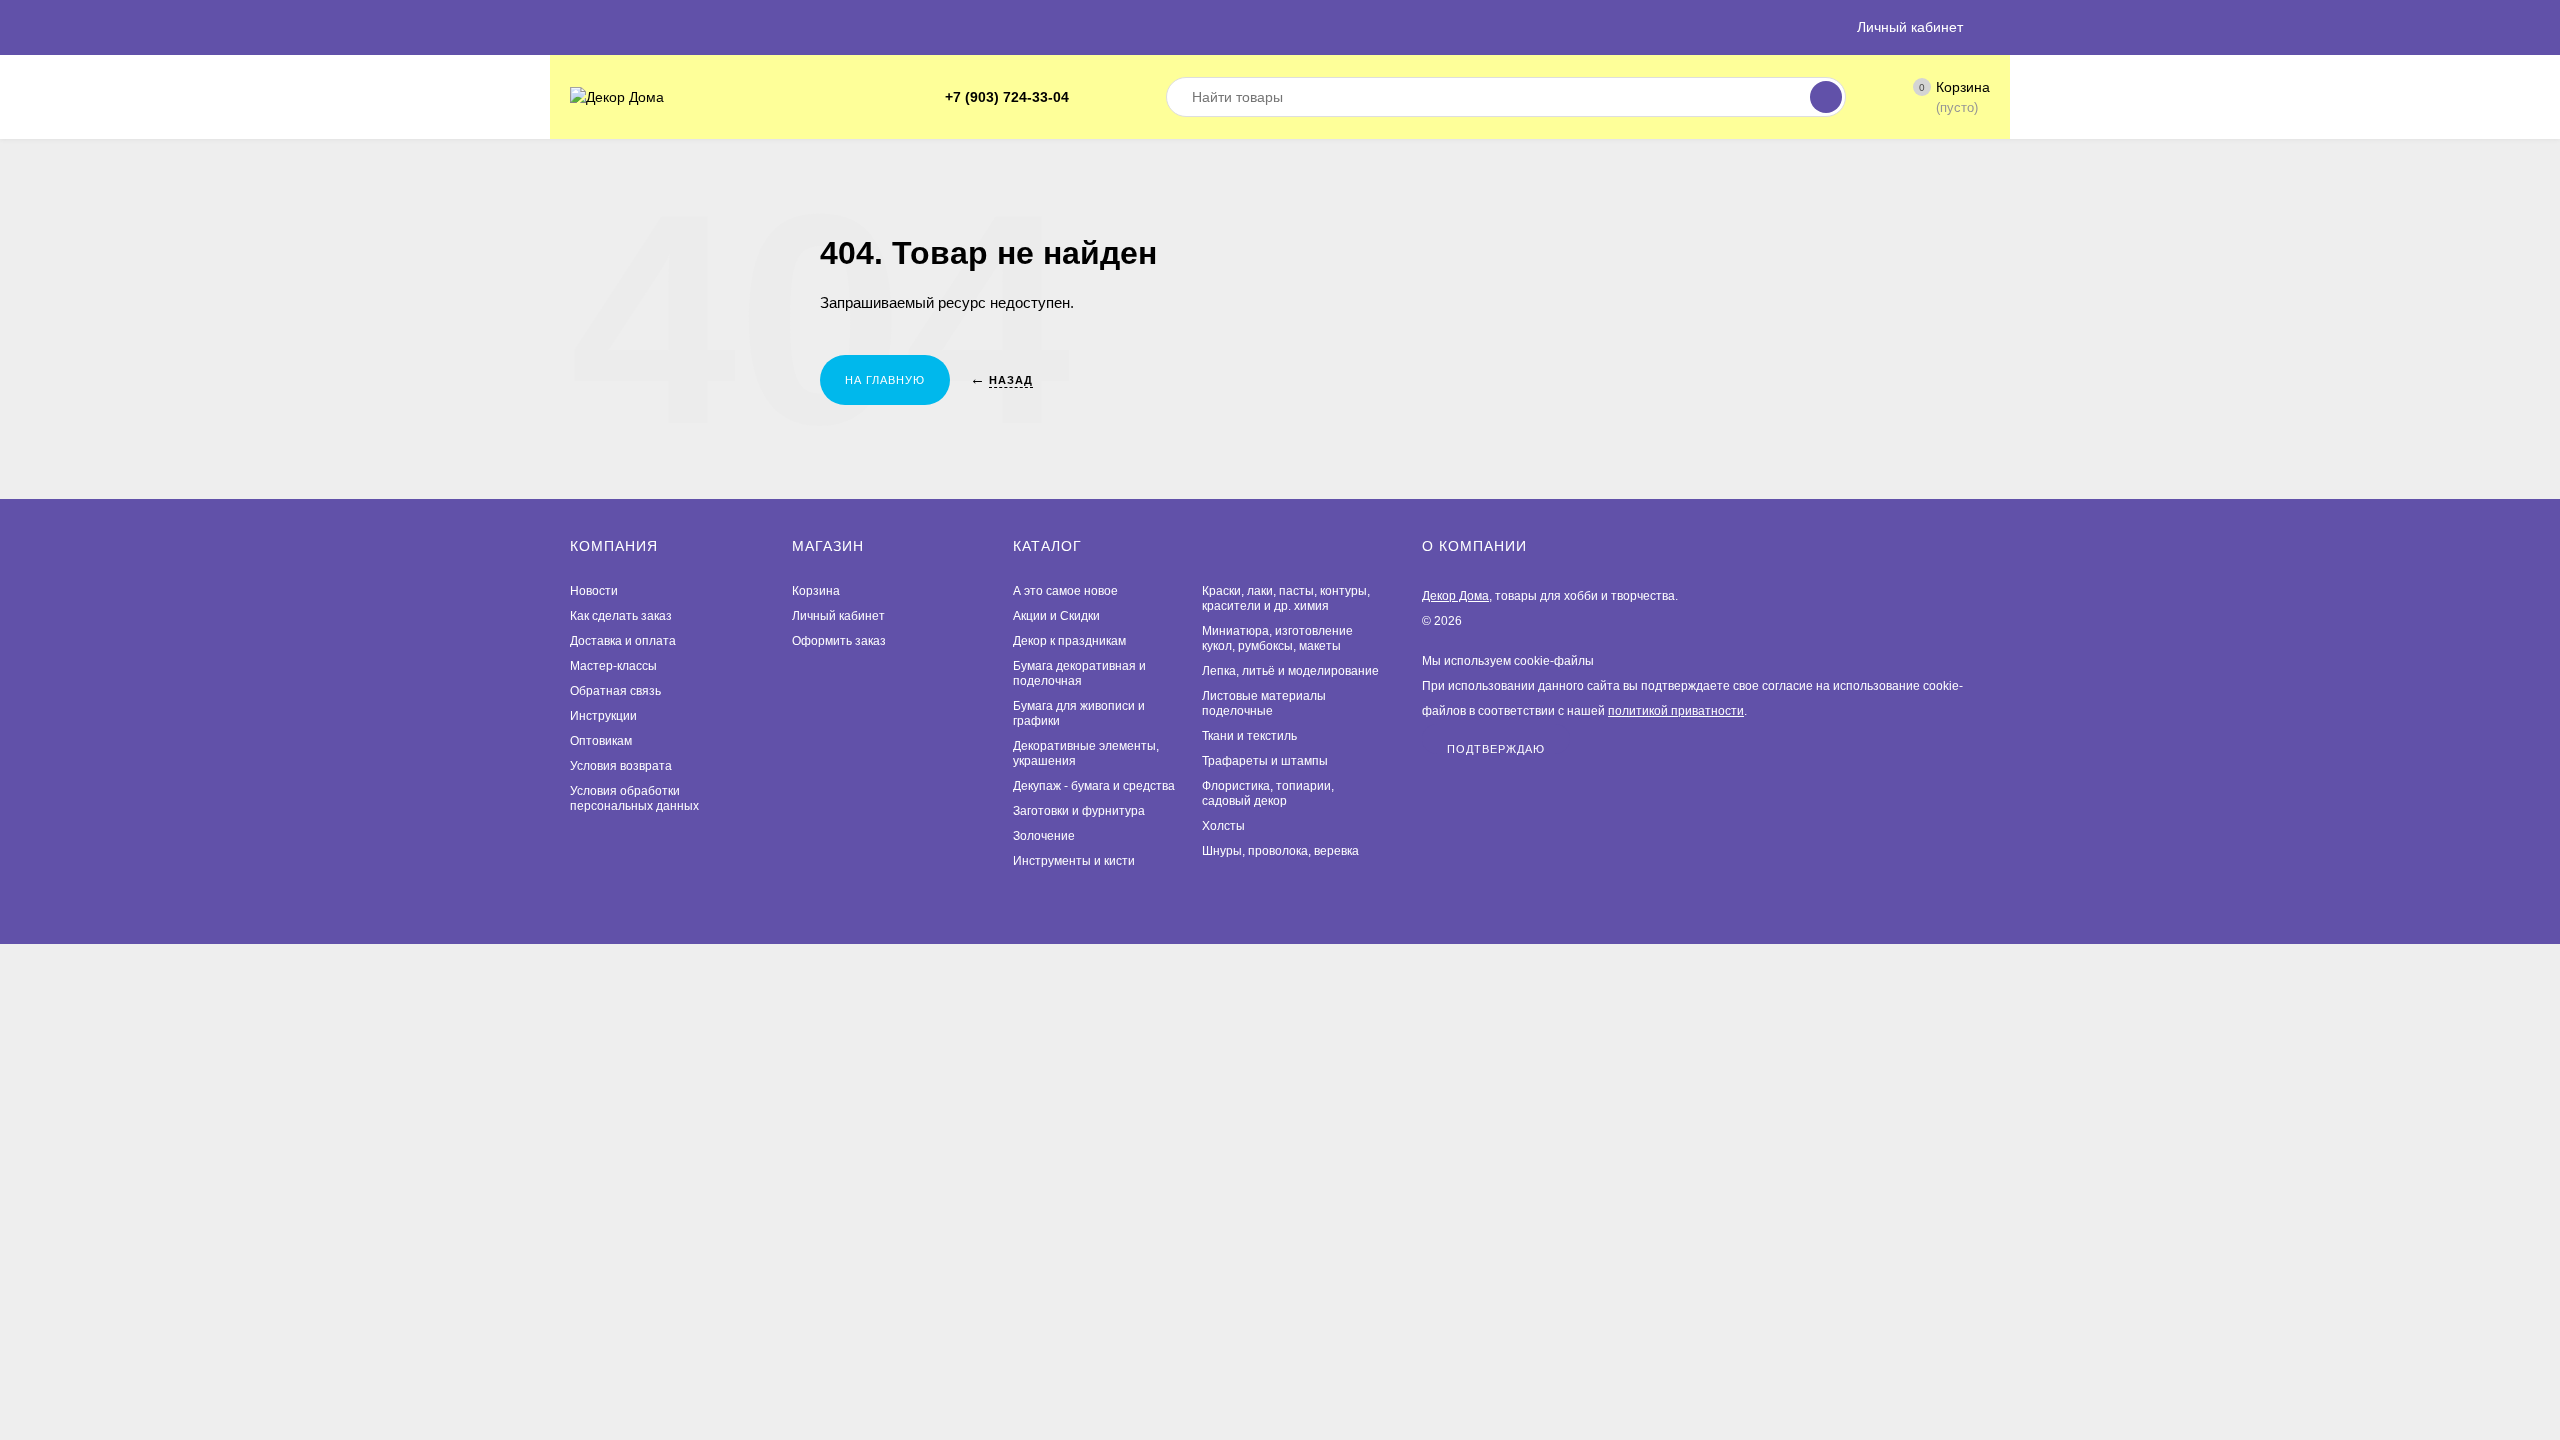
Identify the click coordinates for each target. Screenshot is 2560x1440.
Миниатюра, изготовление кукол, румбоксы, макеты (1277, 638)
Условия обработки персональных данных (634, 798)
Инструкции (603, 716)
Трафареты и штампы (1265, 761)
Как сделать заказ (621, 616)
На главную (885, 380)
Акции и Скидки (1056, 616)
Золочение (1044, 836)
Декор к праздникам (1069, 641)
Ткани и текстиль (1249, 736)
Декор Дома (1455, 596)
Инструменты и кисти (1074, 861)
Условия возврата (621, 766)
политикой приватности (1676, 711)
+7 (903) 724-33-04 (1007, 97)
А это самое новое (1065, 591)
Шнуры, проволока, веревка (1280, 851)
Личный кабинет (838, 616)
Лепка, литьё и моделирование (1290, 671)
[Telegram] (1091, 97)
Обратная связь (615, 691)
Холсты (1223, 826)
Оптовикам (601, 741)
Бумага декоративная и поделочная (1079, 673)
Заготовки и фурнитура (1079, 811)
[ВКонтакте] (1115, 97)
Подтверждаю (1496, 748)
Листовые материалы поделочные (1264, 703)
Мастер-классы (613, 666)
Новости (594, 591)
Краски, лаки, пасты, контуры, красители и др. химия (1286, 598)
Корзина (816, 591)
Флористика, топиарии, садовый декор (1268, 793)
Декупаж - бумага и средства (1094, 786)
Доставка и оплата (623, 641)
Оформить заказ (839, 641)
